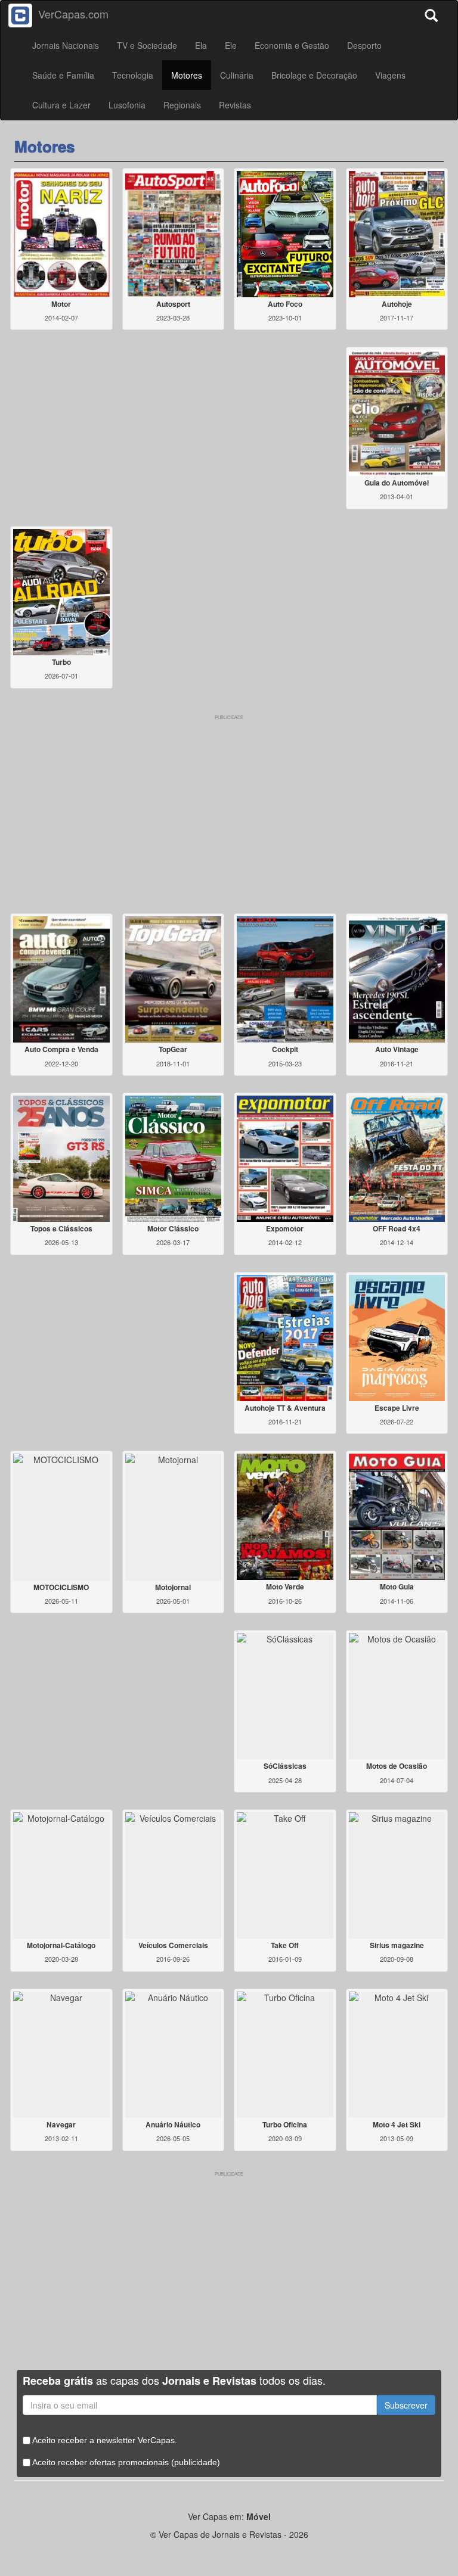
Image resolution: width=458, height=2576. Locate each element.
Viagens (390, 75)
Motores (187, 75)
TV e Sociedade (147, 45)
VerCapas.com (73, 14)
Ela (201, 45)
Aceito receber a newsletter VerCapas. (104, 2440)
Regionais (182, 105)
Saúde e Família (63, 75)
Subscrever (406, 2405)
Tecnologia (133, 75)
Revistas (235, 105)
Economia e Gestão (292, 45)
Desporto (364, 45)
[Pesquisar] (434, 12)
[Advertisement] (229, 804)
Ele (231, 45)
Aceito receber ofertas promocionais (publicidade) (125, 2462)
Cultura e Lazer (61, 105)
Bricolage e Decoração (314, 75)
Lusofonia (127, 105)
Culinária (237, 75)
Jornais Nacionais (66, 45)
